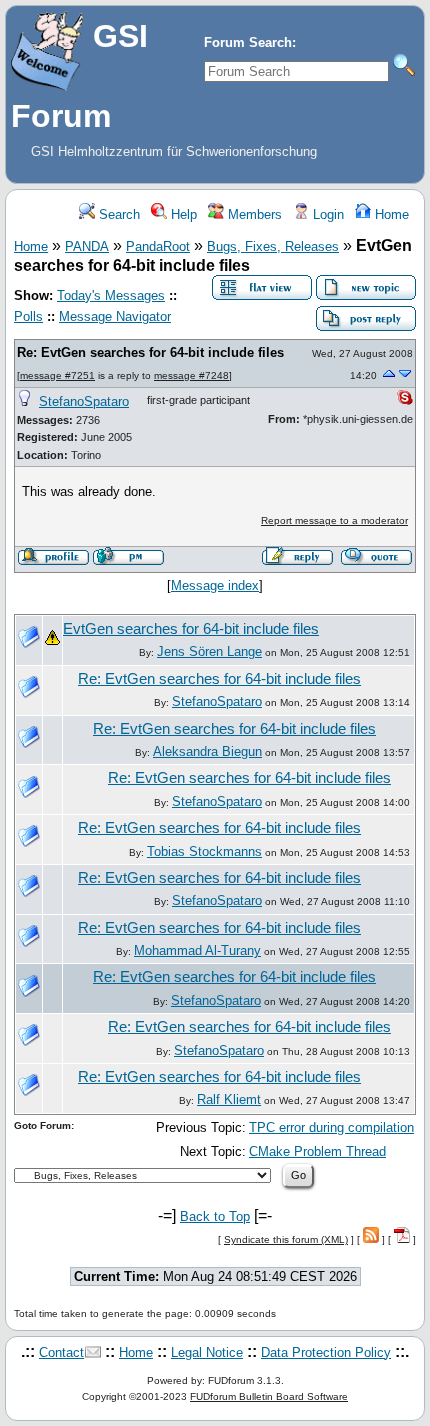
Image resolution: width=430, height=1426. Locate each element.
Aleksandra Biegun (207, 751)
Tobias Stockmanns (204, 851)
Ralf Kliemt (229, 1099)
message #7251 (57, 375)
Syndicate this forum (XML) (286, 1239)
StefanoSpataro (84, 401)
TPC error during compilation (331, 1127)
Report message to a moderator (334, 520)
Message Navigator (115, 316)
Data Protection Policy (326, 1352)
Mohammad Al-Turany (197, 950)
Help (182, 214)
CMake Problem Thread (317, 1151)
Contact (61, 1352)
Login (326, 214)
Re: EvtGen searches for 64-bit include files (150, 352)
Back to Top (215, 1216)
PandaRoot (158, 246)
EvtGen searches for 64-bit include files (191, 629)
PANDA (87, 246)
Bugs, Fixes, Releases (273, 246)
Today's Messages (111, 295)
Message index (215, 585)
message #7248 (191, 375)
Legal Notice (207, 1352)
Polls (28, 316)
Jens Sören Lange (209, 651)
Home (390, 214)
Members (253, 214)
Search (117, 214)
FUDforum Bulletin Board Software (269, 1396)
